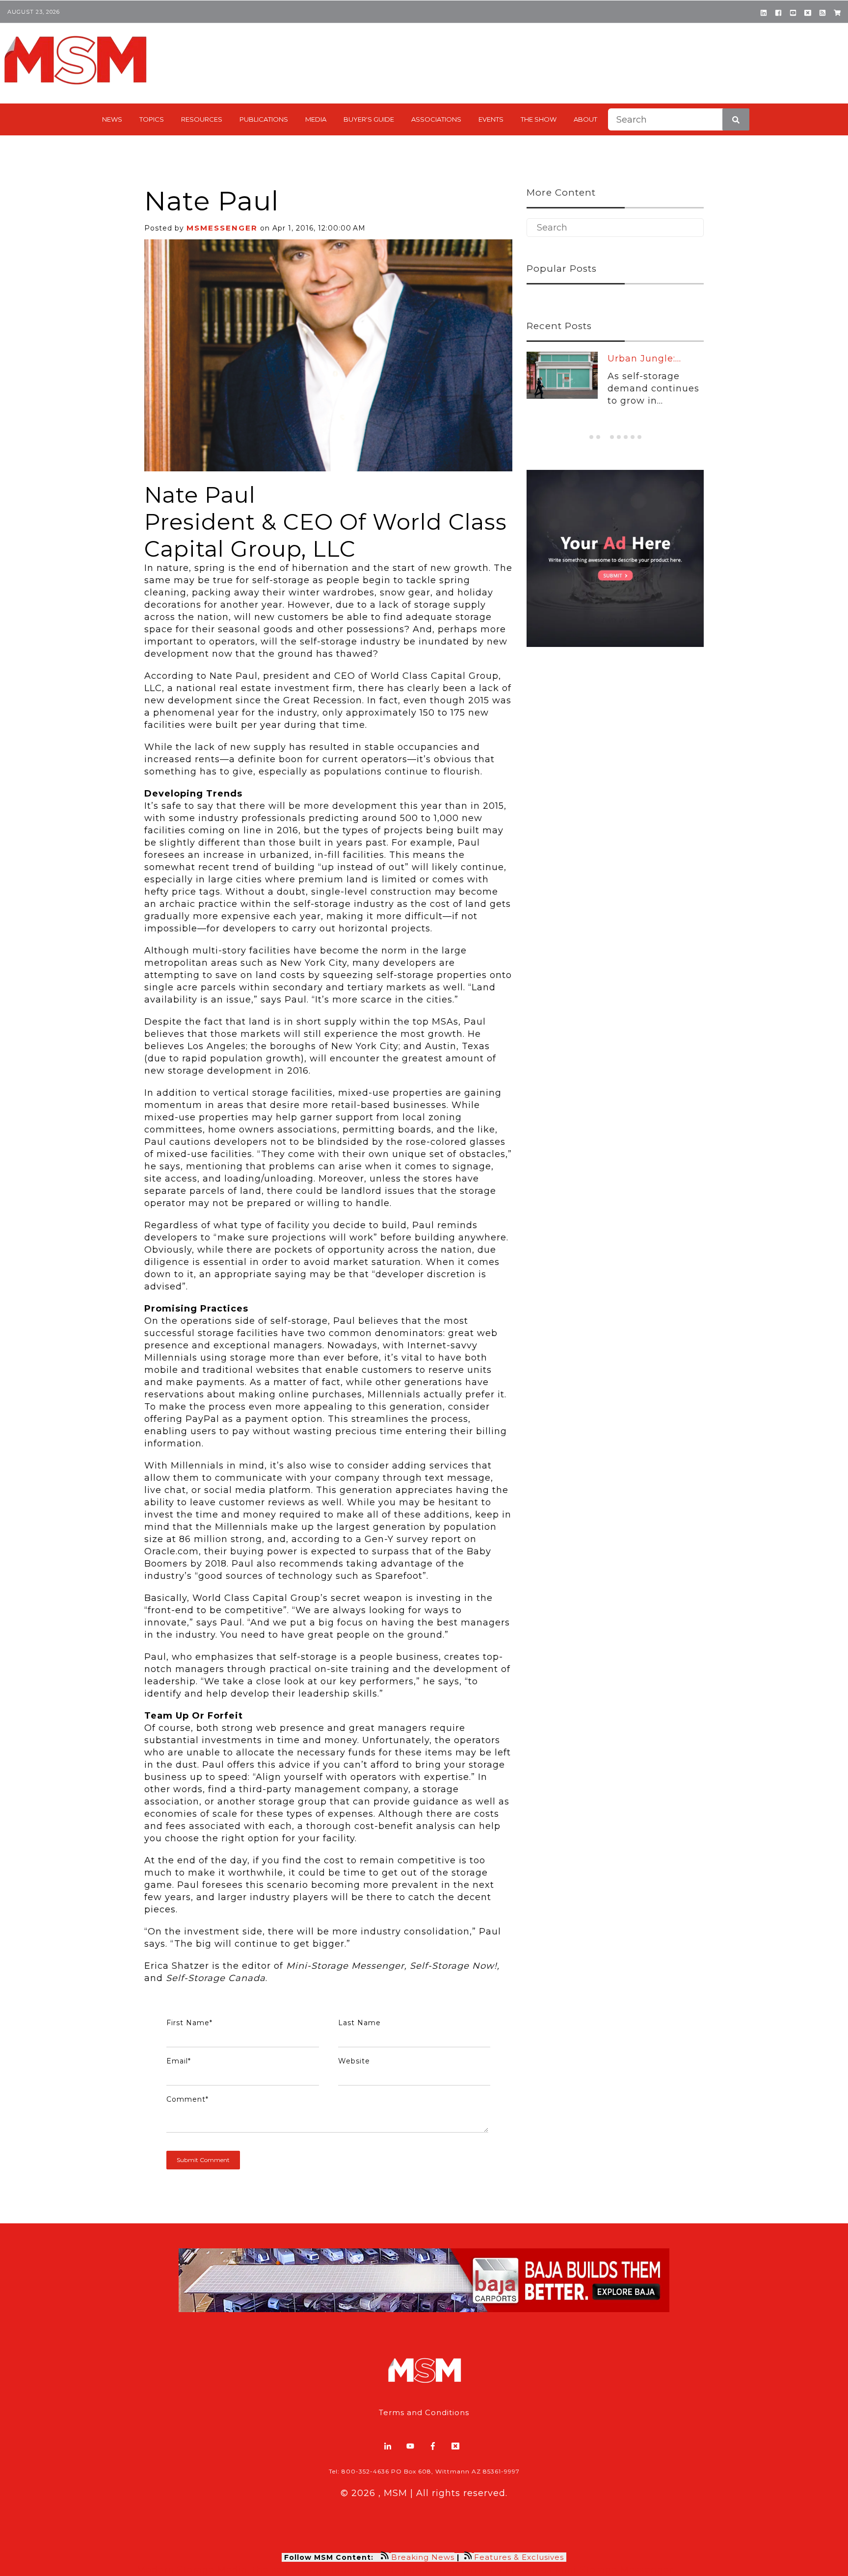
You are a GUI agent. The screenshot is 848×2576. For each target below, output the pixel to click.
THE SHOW (539, 119)
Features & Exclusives (520, 2557)
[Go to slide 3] (605, 437)
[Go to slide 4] (612, 437)
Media (316, 119)
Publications (264, 119)
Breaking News (423, 2557)
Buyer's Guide (369, 119)
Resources (202, 119)
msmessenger (222, 228)
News (112, 119)
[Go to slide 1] (591, 437)
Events (491, 119)
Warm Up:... (635, 359)
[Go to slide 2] (598, 437)
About (585, 119)
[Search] (736, 119)
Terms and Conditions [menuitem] (424, 2412)
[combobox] (679, 119)
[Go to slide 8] (639, 437)
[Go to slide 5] (619, 437)
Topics (152, 119)
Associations (436, 119)
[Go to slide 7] (633, 437)
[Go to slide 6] (626, 437)
